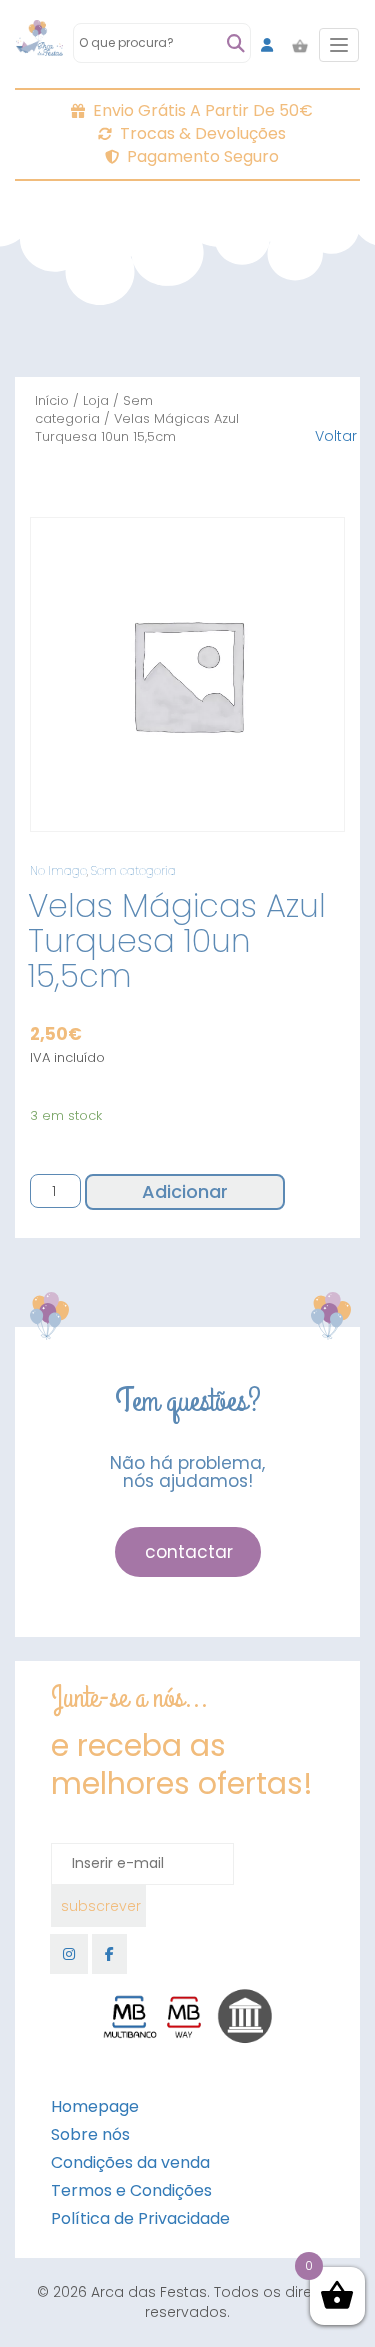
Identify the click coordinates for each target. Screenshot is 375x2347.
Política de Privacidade (140, 2218)
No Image (58, 870)
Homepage (95, 2106)
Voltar (336, 436)
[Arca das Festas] (39, 45)
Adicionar (185, 1191)
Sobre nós (90, 2134)
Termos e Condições (131, 2190)
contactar (189, 1552)
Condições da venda (130, 2162)
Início (52, 400)
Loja (96, 400)
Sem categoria (94, 409)
